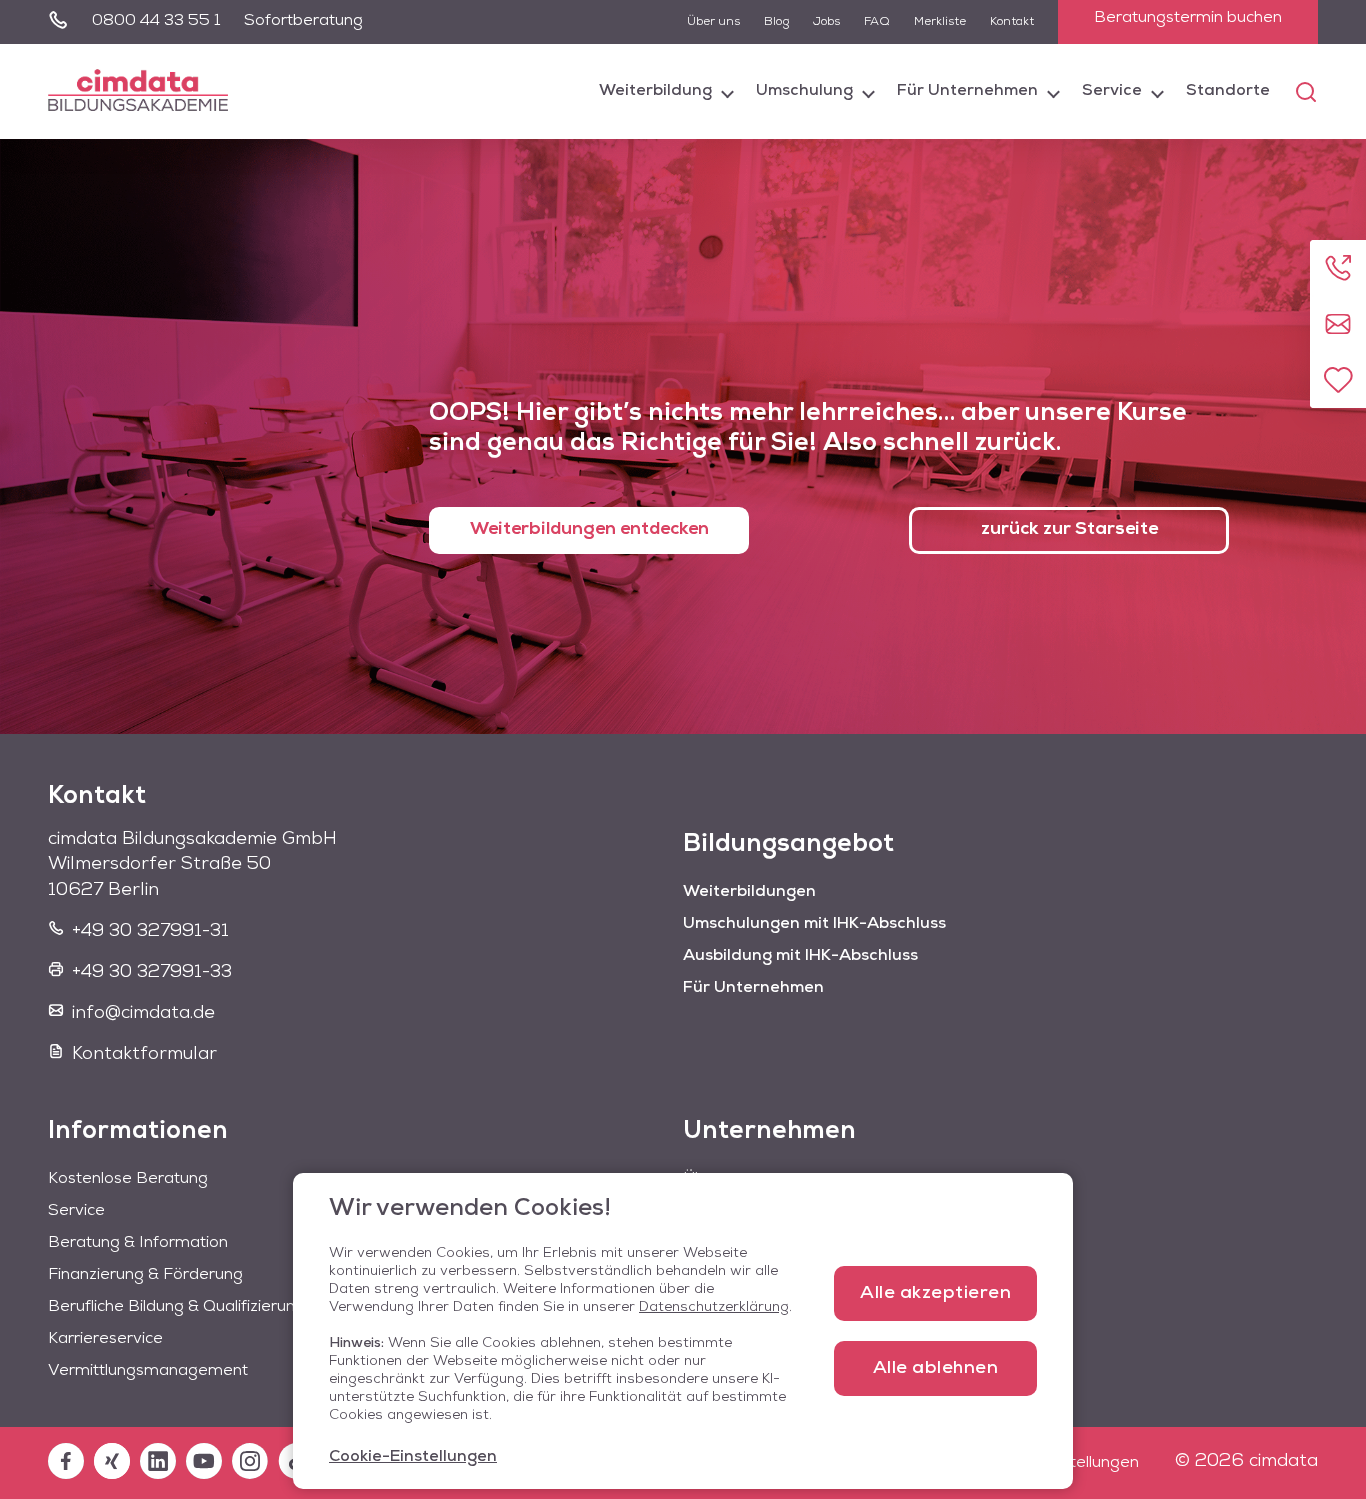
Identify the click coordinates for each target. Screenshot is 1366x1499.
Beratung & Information (138, 1243)
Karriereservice (105, 1339)
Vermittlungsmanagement (148, 1371)
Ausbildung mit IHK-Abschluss (800, 956)
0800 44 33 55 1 (156, 21)
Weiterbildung (655, 91)
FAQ (877, 22)
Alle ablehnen (936, 1369)
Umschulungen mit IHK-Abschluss (814, 924)
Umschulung (804, 91)
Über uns (713, 22)
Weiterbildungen (749, 892)
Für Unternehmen (967, 91)
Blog (776, 22)
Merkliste (940, 22)
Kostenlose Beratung (128, 1179)
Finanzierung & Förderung (145, 1275)
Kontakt (1012, 22)
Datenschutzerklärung (714, 1307)
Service (1112, 91)
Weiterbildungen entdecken (589, 530)
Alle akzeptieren (935, 1294)
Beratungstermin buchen (1188, 18)
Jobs (826, 22)
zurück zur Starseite (1069, 530)
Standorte (1228, 91)
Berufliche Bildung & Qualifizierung (176, 1307)
